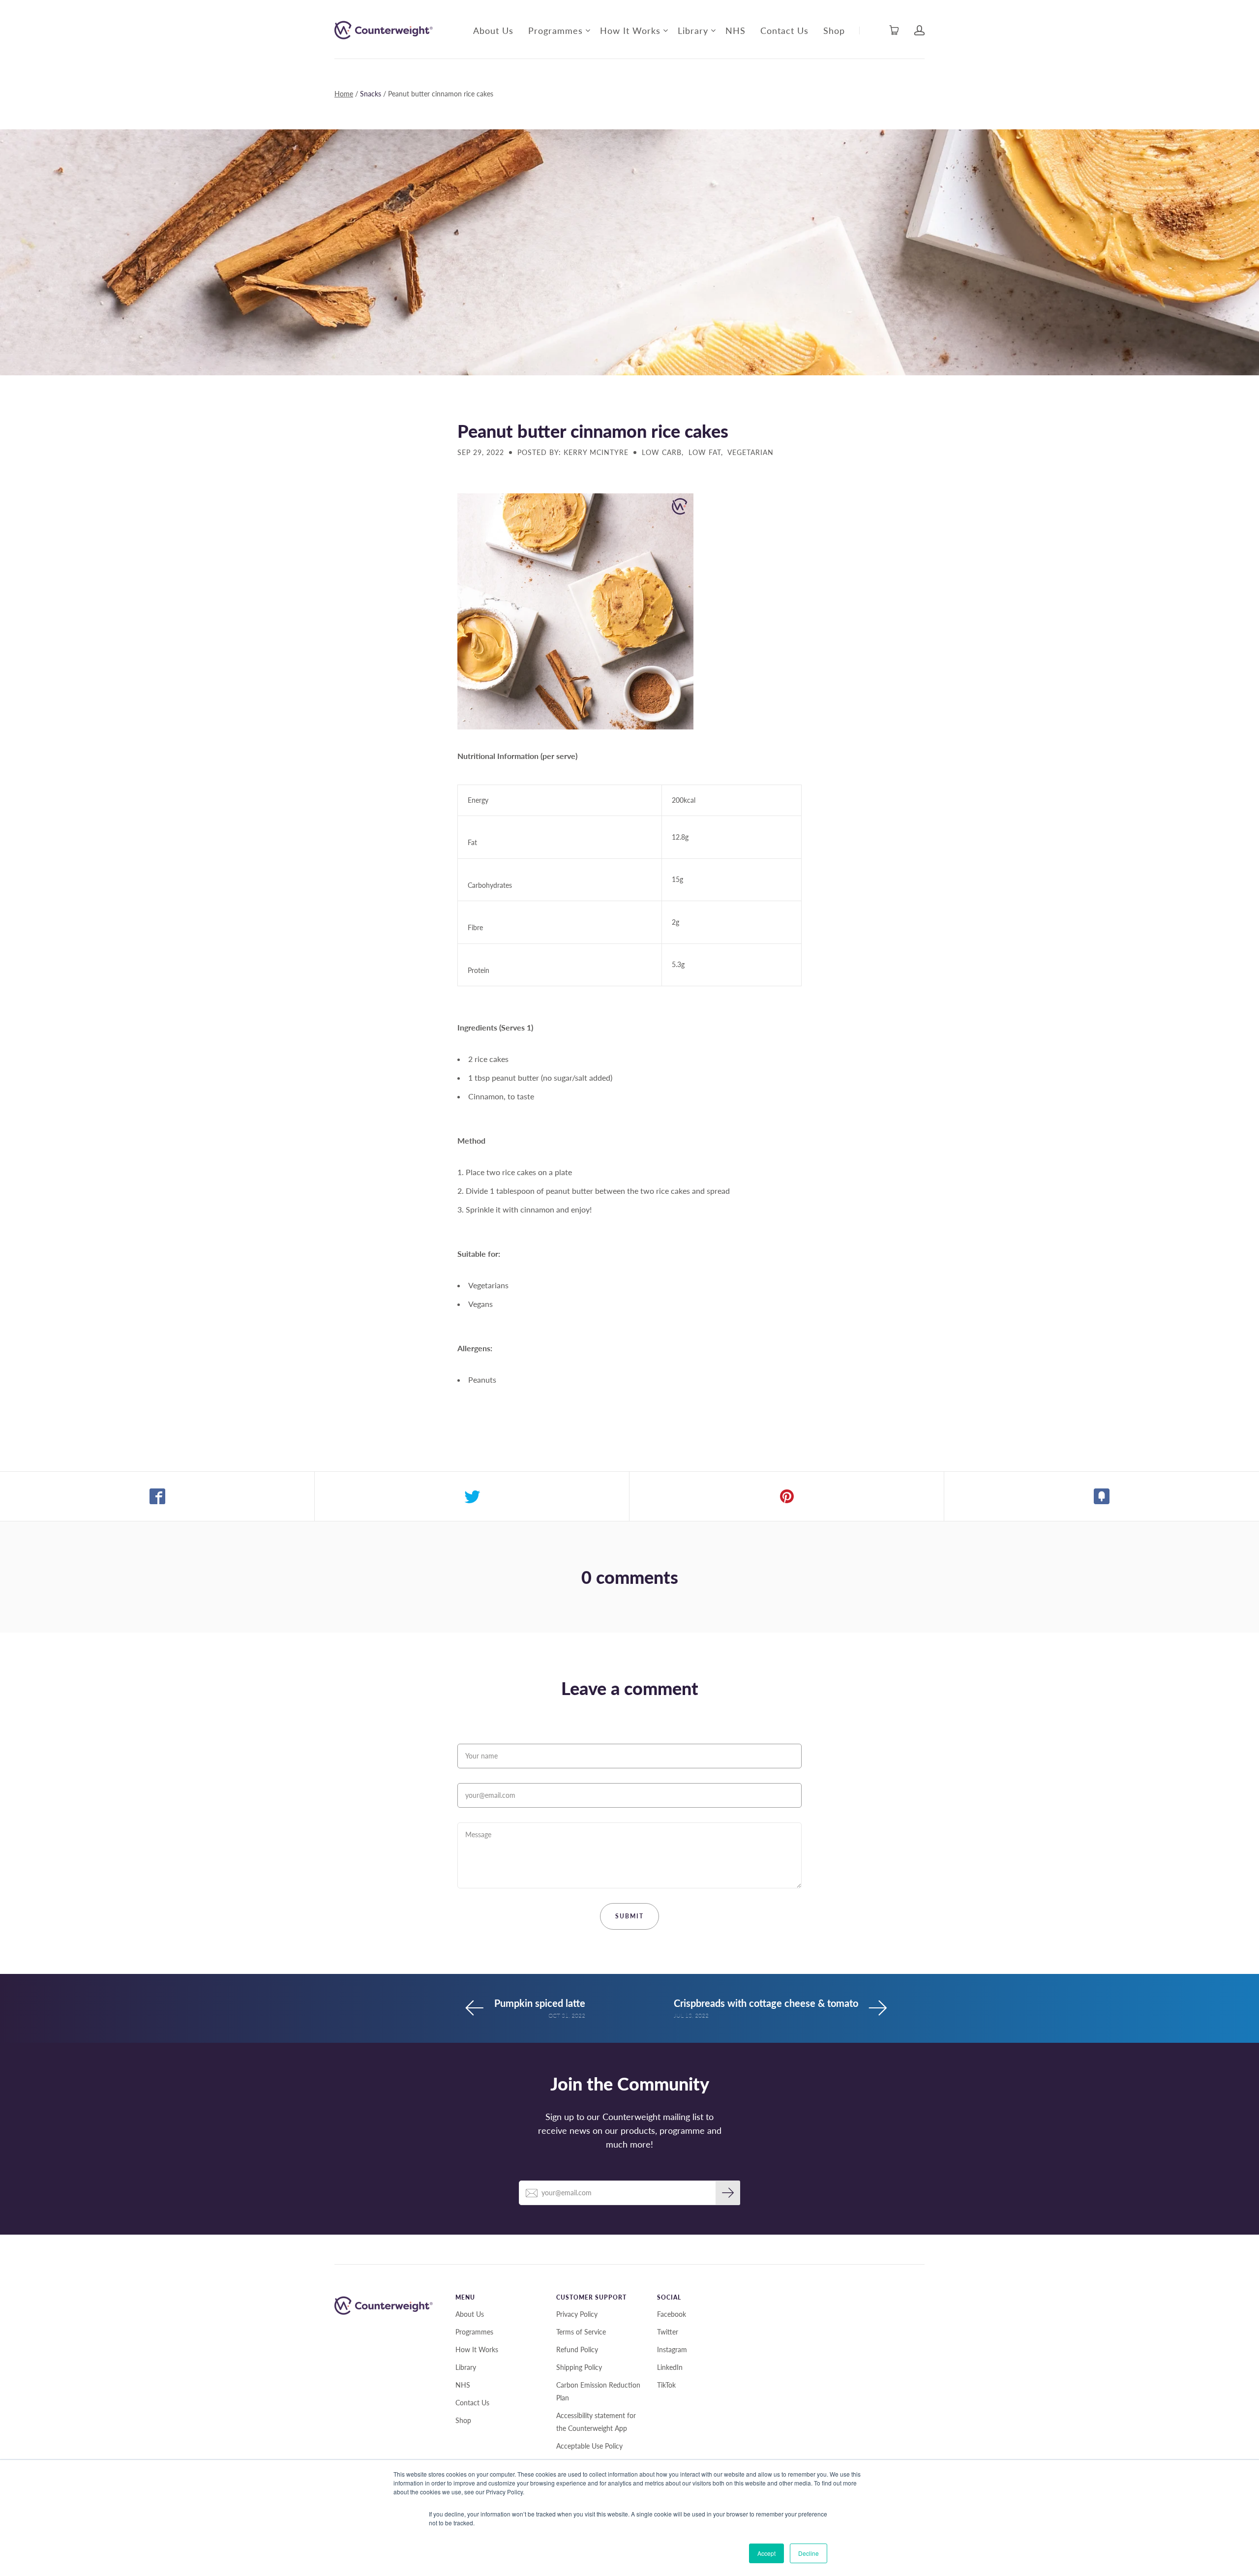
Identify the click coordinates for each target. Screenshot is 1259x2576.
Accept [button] (766, 2553)
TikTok (666, 2385)
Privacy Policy (577, 2314)
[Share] (157, 1496)
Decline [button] (809, 2553)
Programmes (555, 30)
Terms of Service (581, 2332)
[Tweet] (472, 1496)
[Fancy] (1102, 1496)
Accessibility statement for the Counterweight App (596, 2422)
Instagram (672, 2349)
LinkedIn (670, 2367)
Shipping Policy (579, 2367)
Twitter (668, 2332)
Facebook (672, 2314)
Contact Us (784, 30)
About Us (493, 30)
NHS (735, 30)
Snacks (371, 94)
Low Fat (705, 452)
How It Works (630, 30)
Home (344, 94)
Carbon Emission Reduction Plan (598, 2391)
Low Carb (662, 452)
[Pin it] (787, 1496)
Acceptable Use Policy (589, 2446)
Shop (834, 30)
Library (693, 30)
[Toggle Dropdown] (588, 30)
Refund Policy (577, 2349)
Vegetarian (750, 452)
